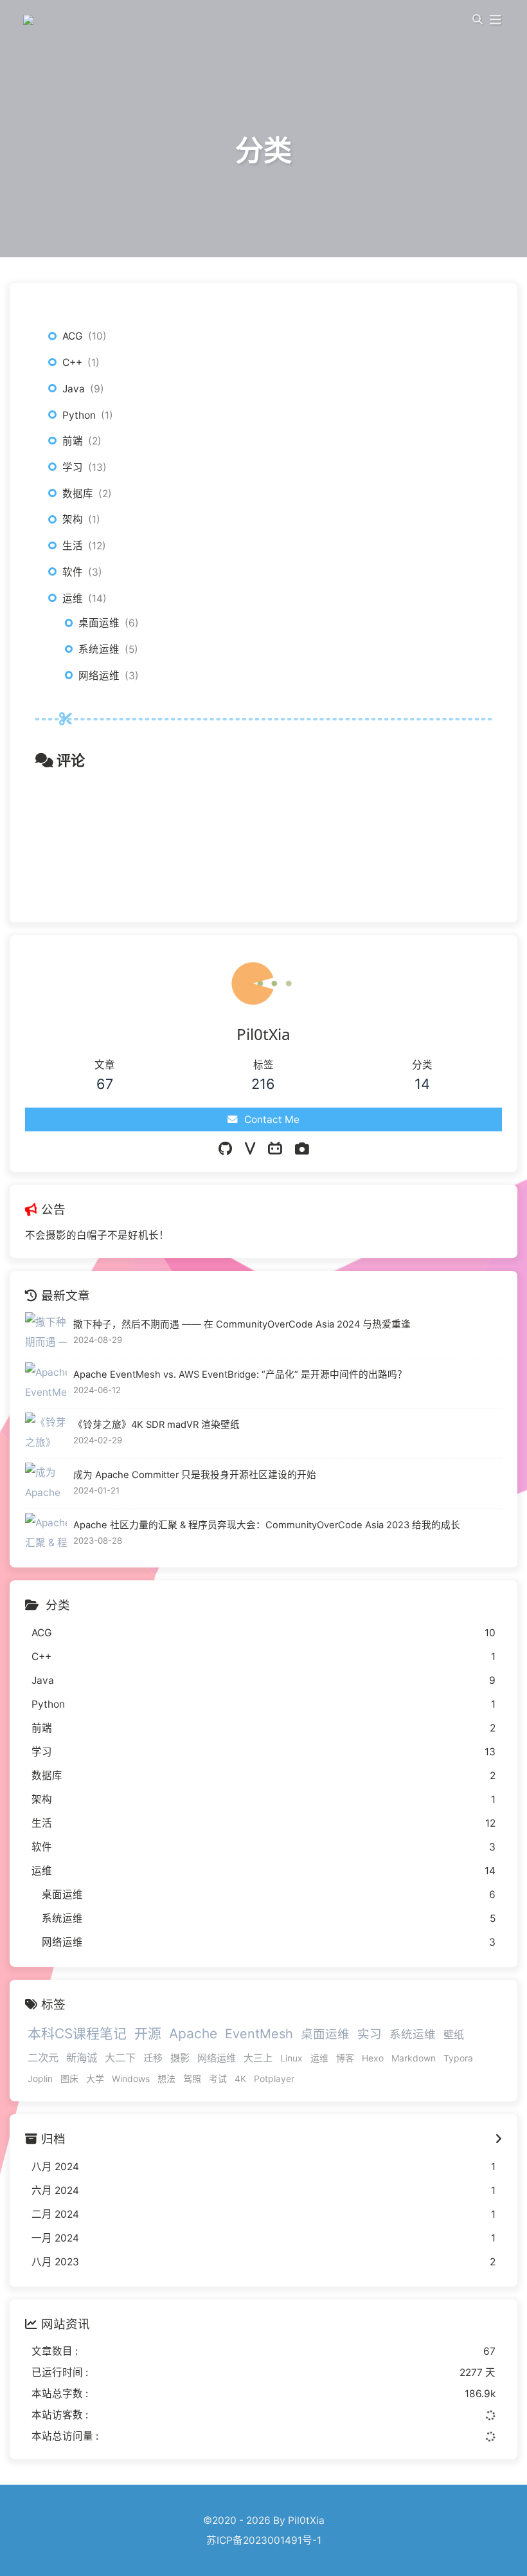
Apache (193, 2033)
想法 (166, 2078)
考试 (218, 2078)
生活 (73, 546)
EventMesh (259, 2034)
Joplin (40, 2078)
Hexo (373, 2058)
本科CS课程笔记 (77, 2033)
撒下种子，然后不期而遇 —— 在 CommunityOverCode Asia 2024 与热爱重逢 (242, 1324)
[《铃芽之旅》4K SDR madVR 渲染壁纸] (46, 1433)
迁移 (153, 2058)
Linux (291, 2058)
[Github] (225, 1149)
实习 (370, 2034)
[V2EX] (250, 1149)
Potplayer (274, 2078)
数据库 (78, 494)
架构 (73, 519)
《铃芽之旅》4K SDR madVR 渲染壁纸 (156, 1425)
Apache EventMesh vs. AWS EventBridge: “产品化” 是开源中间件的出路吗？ (240, 1375)
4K (240, 2078)
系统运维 (99, 649)
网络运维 (99, 676)
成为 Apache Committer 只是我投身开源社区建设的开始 (195, 1475)
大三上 (258, 2058)
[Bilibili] (275, 1149)
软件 (73, 572)
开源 (148, 2033)
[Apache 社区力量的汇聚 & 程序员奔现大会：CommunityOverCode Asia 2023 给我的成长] (46, 1534)
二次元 (43, 2058)
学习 (73, 467)
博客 (345, 2058)
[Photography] (302, 1149)
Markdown (414, 2058)
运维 (73, 598)
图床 (69, 2078)
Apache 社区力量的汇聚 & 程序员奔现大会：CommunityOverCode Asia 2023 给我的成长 (267, 1525)
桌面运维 (99, 623)
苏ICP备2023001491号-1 (264, 2540)
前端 (73, 441)
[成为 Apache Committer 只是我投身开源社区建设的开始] (46, 1484)
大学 (95, 2078)
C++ (72, 362)
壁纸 (454, 2034)
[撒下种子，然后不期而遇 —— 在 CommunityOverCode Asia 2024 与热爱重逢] (46, 1333)
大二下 (120, 2058)
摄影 (180, 2058)
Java (74, 389)
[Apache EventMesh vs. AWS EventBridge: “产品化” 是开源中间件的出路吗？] (46, 1383)
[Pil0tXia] (30, 19)
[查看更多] (498, 2139)
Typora (458, 2058)
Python (79, 415)
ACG (73, 336)
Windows (131, 2078)
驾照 (192, 2078)
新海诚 (82, 2058)
